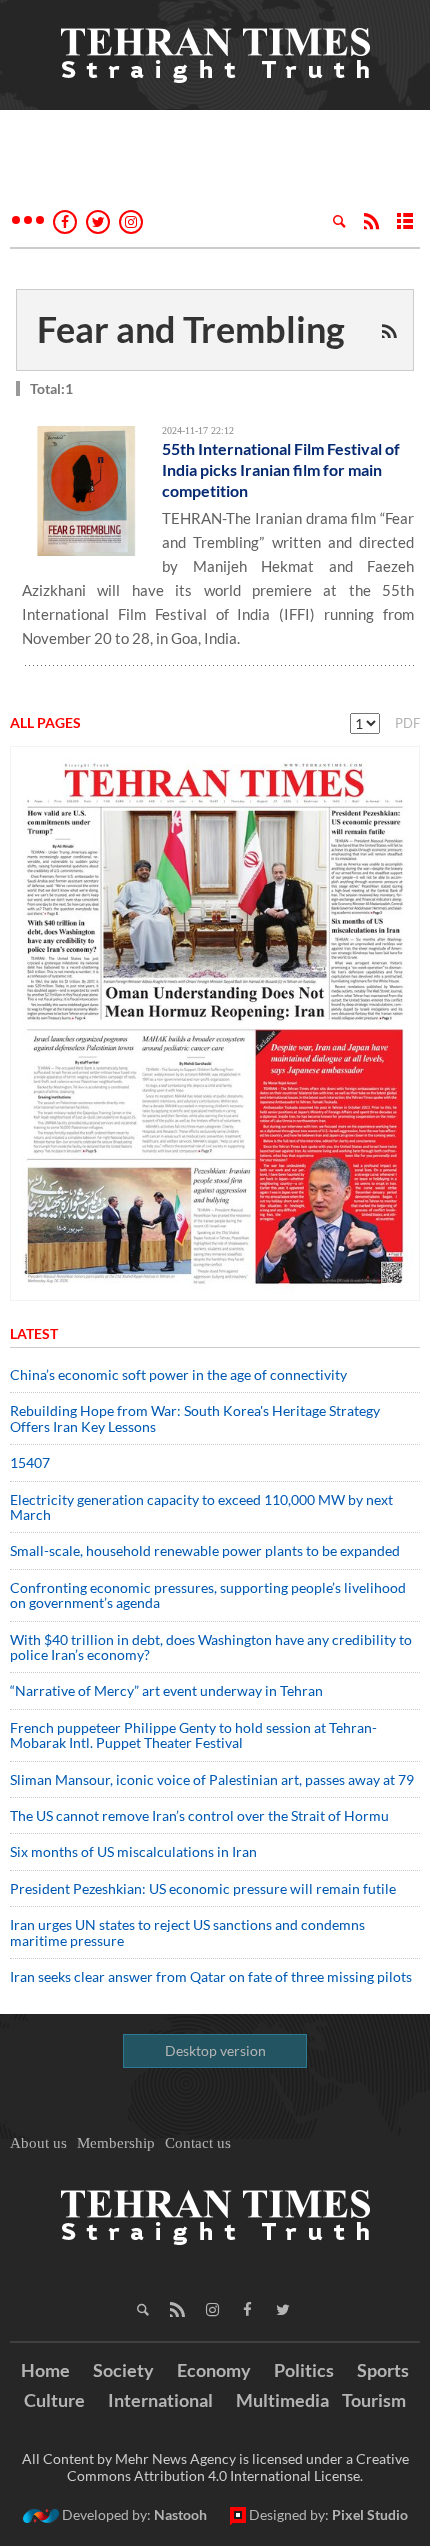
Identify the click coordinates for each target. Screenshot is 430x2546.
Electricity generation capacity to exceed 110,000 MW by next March (201, 1507)
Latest (34, 1333)
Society (123, 2370)
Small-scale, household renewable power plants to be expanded (205, 1550)
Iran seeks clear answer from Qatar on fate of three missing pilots (211, 1976)
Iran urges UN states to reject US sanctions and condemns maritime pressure (187, 1932)
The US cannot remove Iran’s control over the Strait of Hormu (199, 1815)
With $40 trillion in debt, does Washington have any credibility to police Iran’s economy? (211, 1647)
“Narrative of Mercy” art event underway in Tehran (166, 1690)
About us (38, 2143)
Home (45, 2370)
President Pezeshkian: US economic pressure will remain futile (204, 1888)
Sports (383, 2370)
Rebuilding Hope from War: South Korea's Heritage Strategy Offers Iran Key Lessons (195, 1418)
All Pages (45, 722)
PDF (407, 723)
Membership (116, 2143)
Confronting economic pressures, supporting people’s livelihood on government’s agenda (208, 1595)
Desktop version (215, 2050)
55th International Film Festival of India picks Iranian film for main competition (281, 469)
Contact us (198, 2143)
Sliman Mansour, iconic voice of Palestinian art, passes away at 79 (212, 1779)
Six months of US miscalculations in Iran (133, 1851)
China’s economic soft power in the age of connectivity (178, 1374)
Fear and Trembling (191, 329)
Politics (304, 2370)
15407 (30, 1462)
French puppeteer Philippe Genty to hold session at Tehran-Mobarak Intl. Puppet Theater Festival (193, 1735)
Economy (214, 2370)
